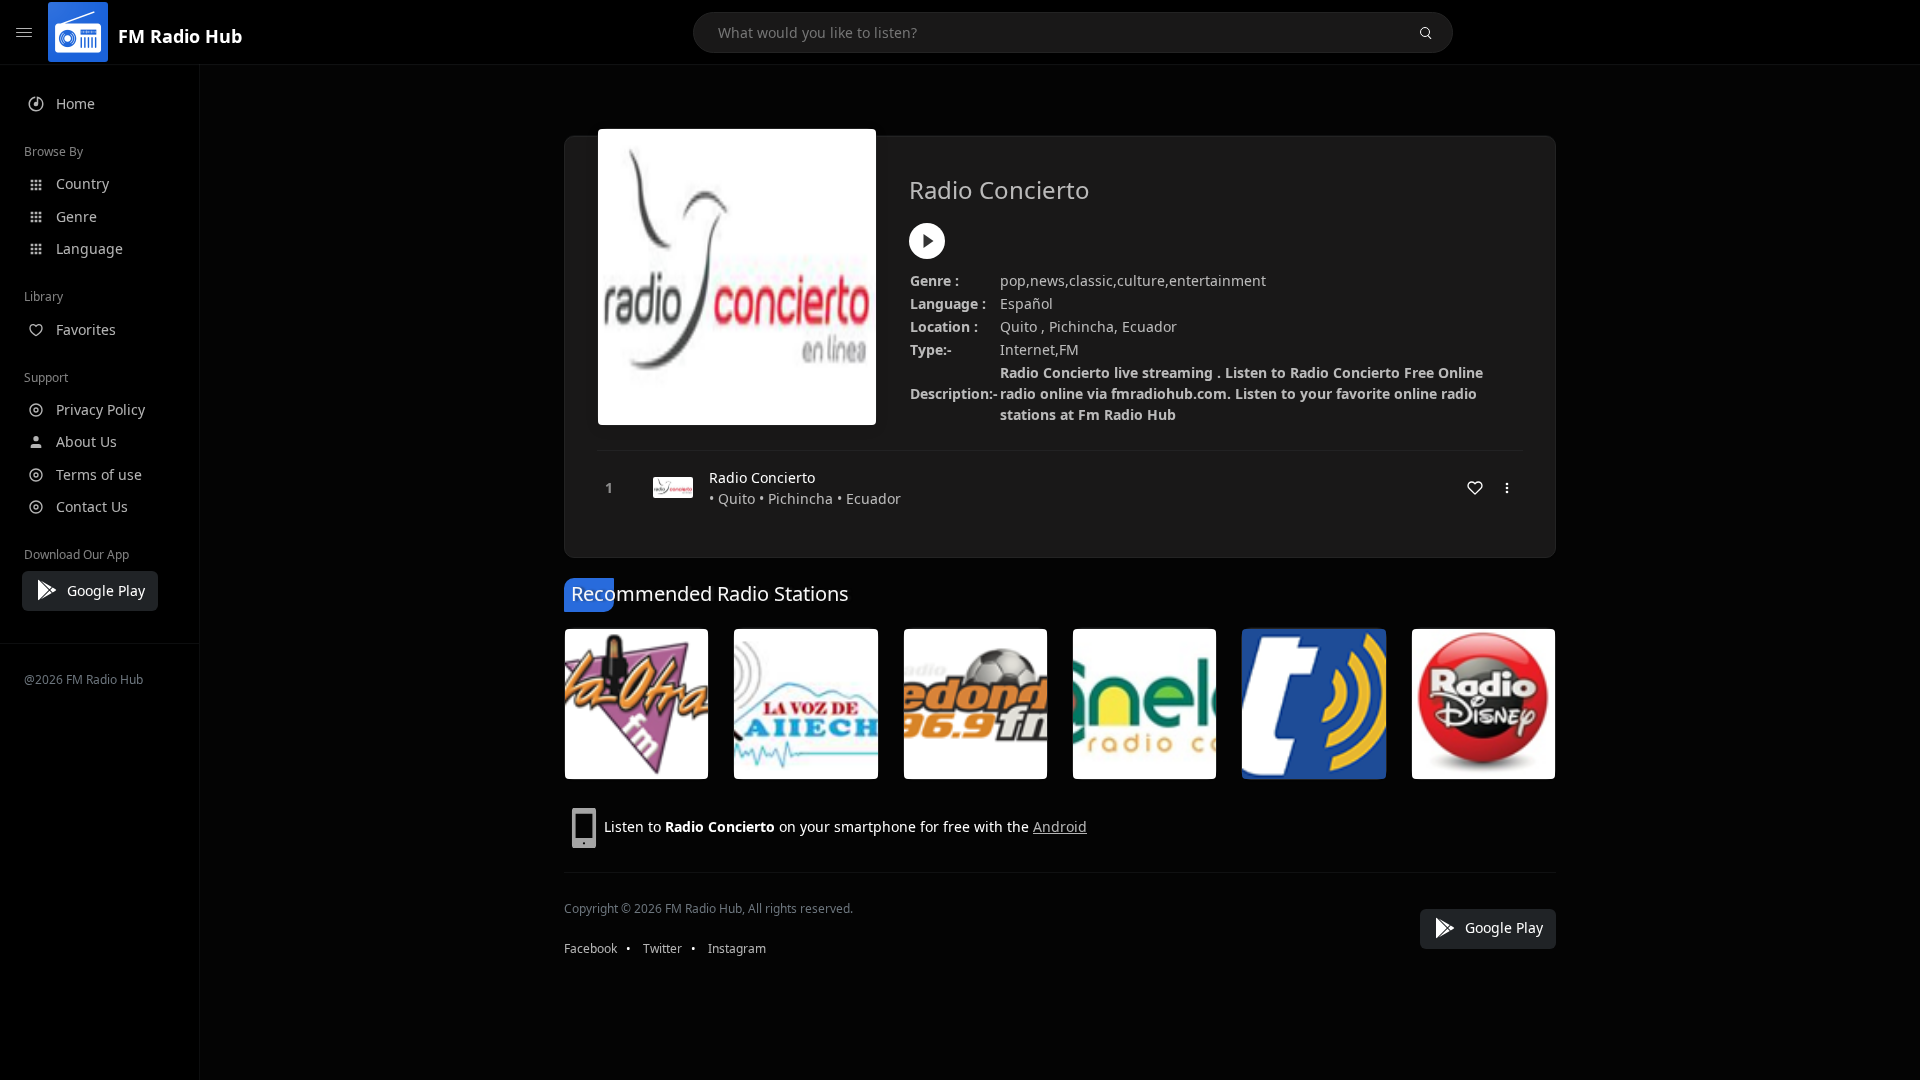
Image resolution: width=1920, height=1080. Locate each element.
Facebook (590, 948)
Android (1060, 826)
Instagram (737, 948)
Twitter (662, 948)
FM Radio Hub (180, 36)
